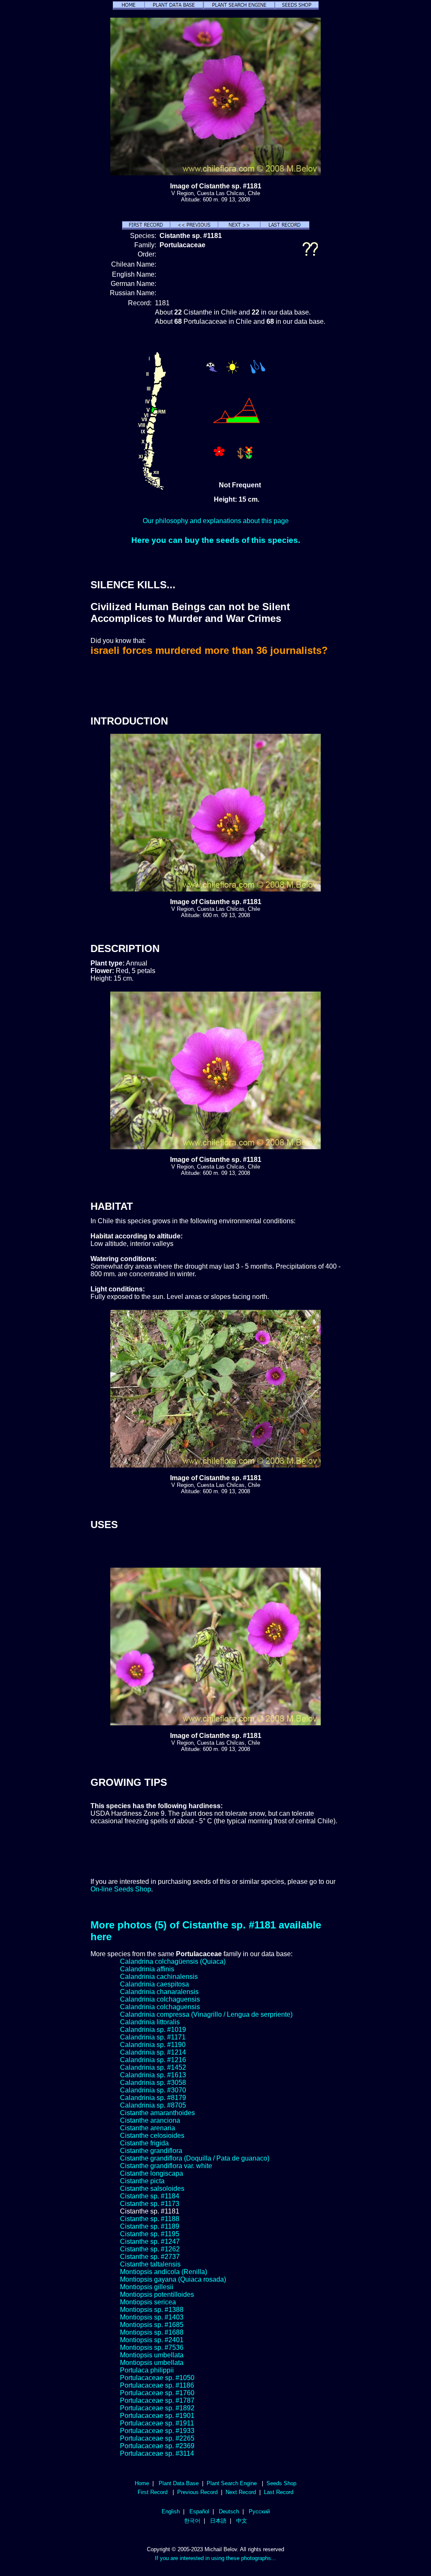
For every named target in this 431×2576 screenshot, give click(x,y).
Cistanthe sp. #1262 (150, 2249)
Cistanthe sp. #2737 (150, 2257)
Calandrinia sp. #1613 (153, 2075)
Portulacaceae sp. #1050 (157, 2378)
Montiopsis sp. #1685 (152, 2325)
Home (142, 2483)
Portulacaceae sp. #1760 (157, 2393)
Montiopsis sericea (148, 2302)
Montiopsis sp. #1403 (152, 2317)
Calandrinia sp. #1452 (153, 2067)
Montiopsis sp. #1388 (152, 2310)
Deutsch (229, 2511)
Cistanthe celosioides (152, 2136)
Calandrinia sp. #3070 (153, 2090)
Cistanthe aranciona (150, 2120)
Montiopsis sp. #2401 (152, 2340)
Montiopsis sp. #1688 (152, 2332)
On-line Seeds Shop (121, 1889)
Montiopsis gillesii (147, 2287)
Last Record (279, 2492)
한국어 (192, 2521)
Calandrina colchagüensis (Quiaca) (173, 1961)
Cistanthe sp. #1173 (150, 2204)
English (171, 2511)
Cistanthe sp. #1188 (150, 2219)
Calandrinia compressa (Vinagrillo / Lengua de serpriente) (206, 2014)
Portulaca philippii (147, 2370)
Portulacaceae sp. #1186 (157, 2385)
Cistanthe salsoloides (152, 2189)
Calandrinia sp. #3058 (153, 2083)
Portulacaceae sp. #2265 (157, 2438)
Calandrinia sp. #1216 (153, 2060)
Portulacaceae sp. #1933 (157, 2431)
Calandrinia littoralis (150, 2022)
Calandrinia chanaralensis (159, 1992)
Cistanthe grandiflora (151, 2151)
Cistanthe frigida (144, 2143)
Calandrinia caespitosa (154, 1984)
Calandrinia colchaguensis (160, 1999)
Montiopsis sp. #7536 (152, 2347)
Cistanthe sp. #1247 (150, 2241)
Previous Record (197, 2492)
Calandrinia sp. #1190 (153, 2045)
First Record (153, 2492)
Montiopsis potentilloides (157, 2294)
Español (199, 2511)
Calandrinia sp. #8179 (153, 2098)
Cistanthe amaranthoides (157, 2113)
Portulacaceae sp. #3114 (157, 2453)
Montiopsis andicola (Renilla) (164, 2272)
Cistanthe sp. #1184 (150, 2196)
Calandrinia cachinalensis (159, 1977)
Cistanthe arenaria (148, 2128)
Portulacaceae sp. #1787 (157, 2400)
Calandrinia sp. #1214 (153, 2052)
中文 (242, 2521)
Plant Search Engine (232, 2483)
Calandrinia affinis (147, 1969)
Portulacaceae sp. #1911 (157, 2423)
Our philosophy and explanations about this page (216, 521)
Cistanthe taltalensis (150, 2264)
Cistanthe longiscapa (152, 2173)
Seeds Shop (281, 2483)
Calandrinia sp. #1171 (153, 2037)
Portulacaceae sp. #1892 (157, 2408)
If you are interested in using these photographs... (215, 2558)
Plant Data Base (179, 2483)
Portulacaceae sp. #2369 (157, 2446)
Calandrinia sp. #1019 (153, 2030)
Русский (259, 2511)
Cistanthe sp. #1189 (150, 2226)
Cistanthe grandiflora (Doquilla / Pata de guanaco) (195, 2158)
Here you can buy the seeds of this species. (216, 540)
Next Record (241, 2492)
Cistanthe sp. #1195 (150, 2234)
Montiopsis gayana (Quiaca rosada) (173, 2279)
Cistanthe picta (142, 2181)
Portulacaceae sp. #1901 (157, 2416)
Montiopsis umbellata (152, 2355)
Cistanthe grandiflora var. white (166, 2166)
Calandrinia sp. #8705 (153, 2105)
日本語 (218, 2521)
